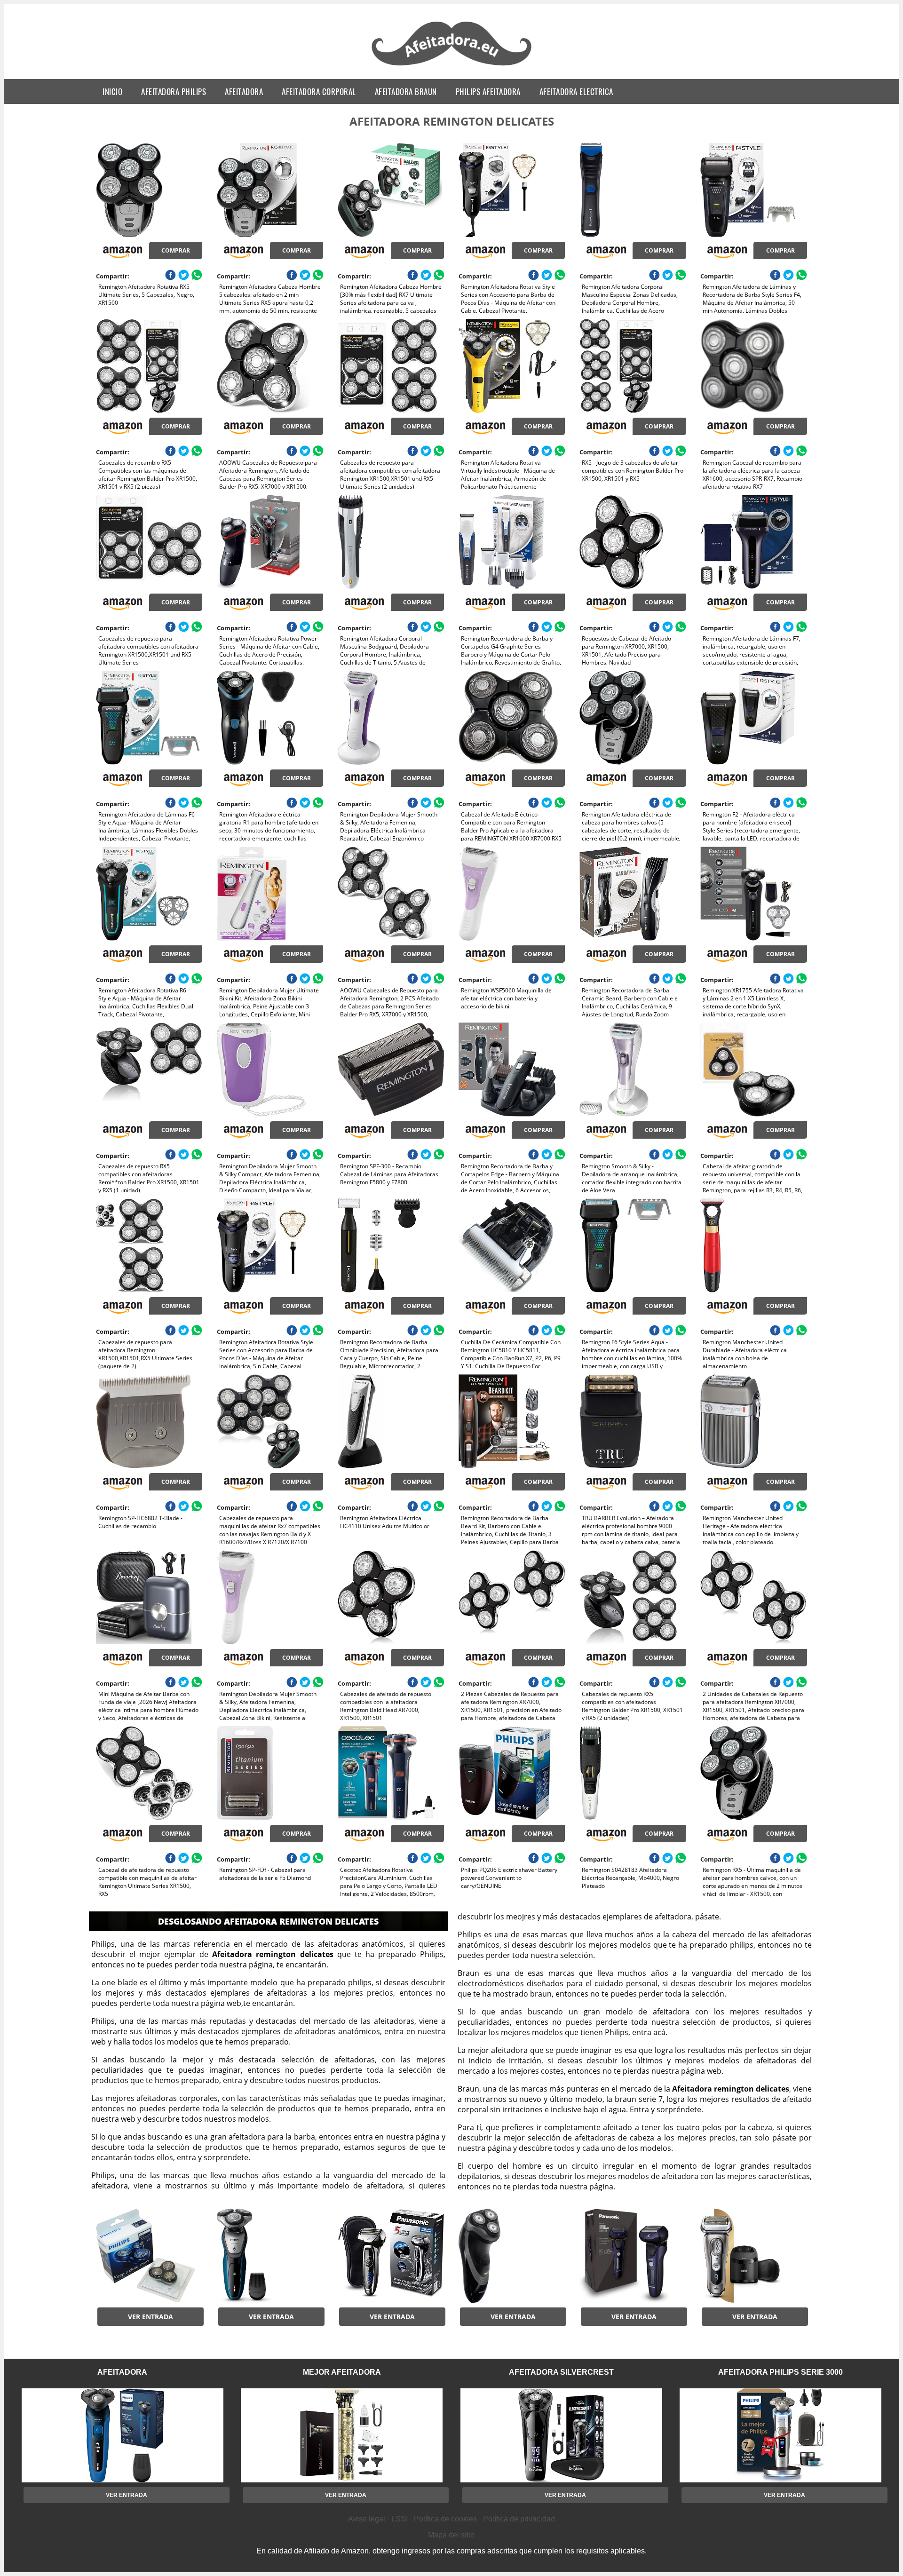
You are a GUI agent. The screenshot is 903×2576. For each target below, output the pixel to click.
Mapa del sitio (451, 2535)
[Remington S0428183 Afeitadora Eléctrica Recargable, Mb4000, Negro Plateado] (633, 1773)
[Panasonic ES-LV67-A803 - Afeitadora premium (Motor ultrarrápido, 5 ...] (633, 2256)
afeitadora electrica (576, 91)
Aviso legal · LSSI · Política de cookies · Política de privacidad (451, 2519)
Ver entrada (150, 2317)
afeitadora (244, 91)
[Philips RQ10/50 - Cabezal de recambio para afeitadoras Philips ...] (149, 2256)
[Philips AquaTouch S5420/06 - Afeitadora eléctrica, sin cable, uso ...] (270, 2256)
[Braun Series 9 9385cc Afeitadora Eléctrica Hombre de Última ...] (753, 2256)
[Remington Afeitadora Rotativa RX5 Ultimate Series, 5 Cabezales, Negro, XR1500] (149, 190)
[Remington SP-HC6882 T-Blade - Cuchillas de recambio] (149, 1421)
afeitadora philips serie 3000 (780, 2372)
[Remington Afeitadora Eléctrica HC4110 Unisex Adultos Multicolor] (391, 1421)
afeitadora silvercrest (561, 2372)
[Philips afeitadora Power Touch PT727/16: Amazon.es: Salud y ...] (512, 2256)
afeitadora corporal (319, 91)
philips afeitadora (488, 91)
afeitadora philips (174, 91)
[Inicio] (452, 67)
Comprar (176, 250)
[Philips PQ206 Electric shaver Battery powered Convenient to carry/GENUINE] (512, 1773)
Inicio (112, 91)
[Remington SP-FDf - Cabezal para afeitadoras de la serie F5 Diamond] (270, 1773)
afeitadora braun (406, 91)
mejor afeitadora (342, 2372)
